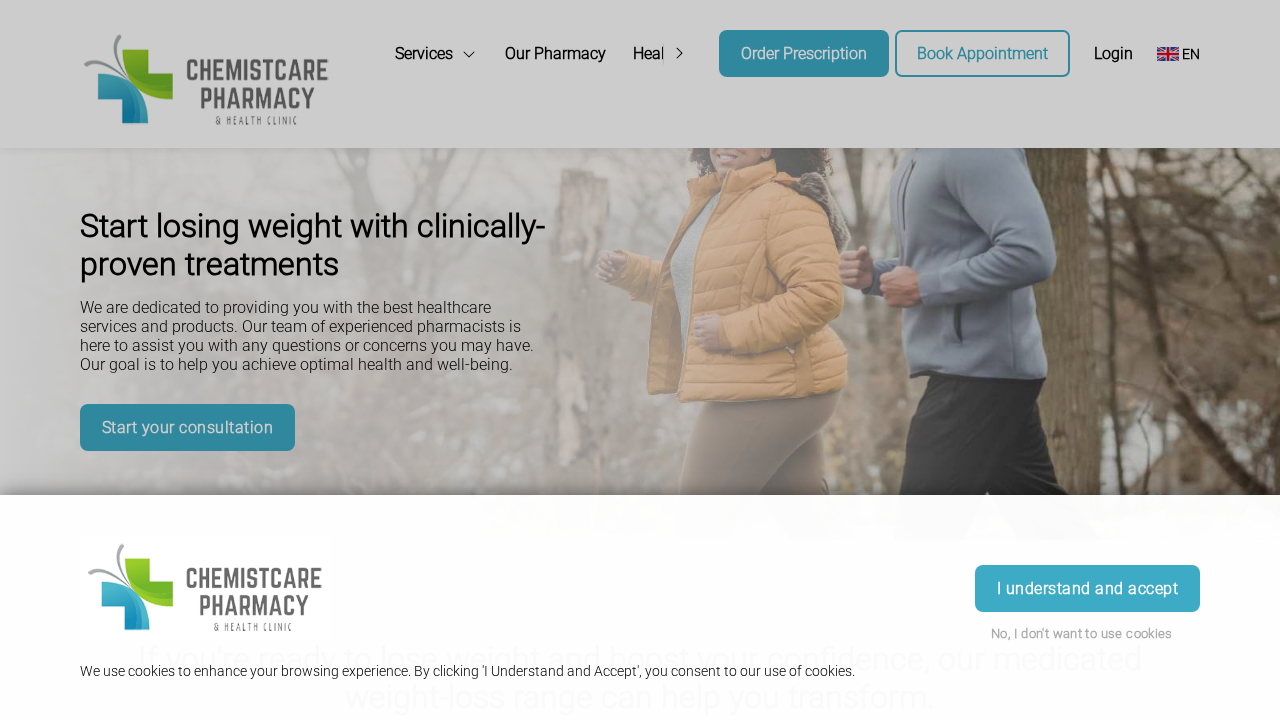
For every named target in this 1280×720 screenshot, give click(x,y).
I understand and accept (1087, 588)
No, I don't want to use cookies (1082, 633)
